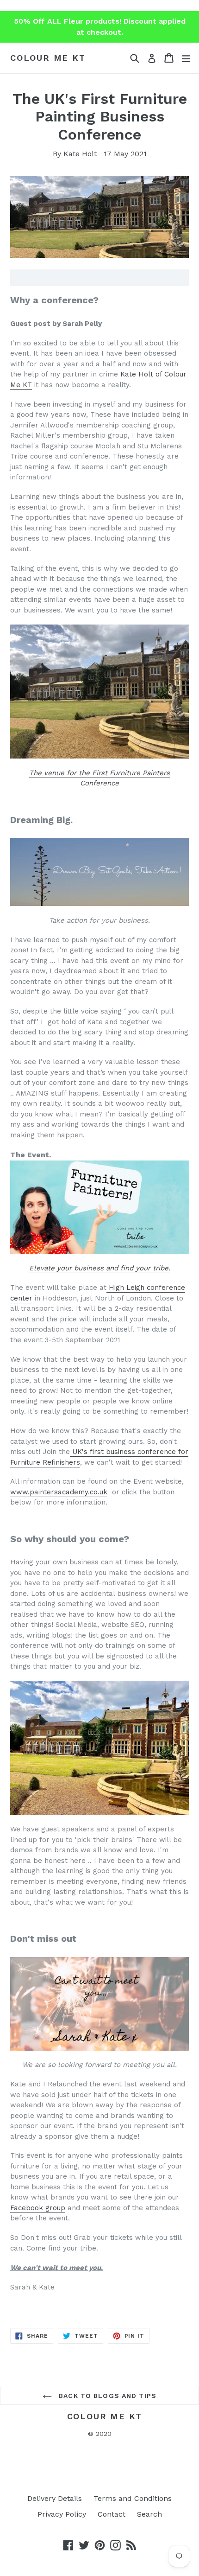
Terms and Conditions (133, 2498)
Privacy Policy (62, 2514)
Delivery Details (55, 2498)
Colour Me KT (48, 58)
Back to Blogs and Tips (106, 2396)
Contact (112, 2514)
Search (149, 2514)
